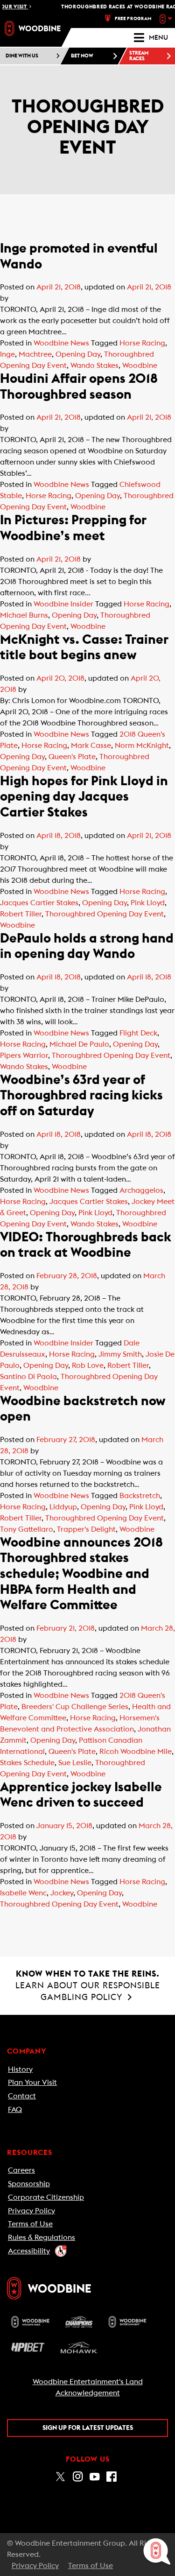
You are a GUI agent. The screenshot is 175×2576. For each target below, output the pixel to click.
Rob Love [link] (88, 1365)
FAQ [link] (15, 2110)
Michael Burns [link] (24, 615)
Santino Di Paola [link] (28, 1377)
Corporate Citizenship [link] (46, 2197)
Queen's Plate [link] (72, 757)
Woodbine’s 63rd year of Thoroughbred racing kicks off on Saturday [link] (81, 1095)
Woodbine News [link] (61, 343)
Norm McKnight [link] (142, 746)
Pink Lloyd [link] (148, 903)
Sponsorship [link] (29, 2184)
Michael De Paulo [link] (79, 1044)
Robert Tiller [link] (21, 914)
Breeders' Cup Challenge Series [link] (75, 1707)
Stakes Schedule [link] (27, 1763)
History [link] (20, 2069)
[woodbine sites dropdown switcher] (167, 19)
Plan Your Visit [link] (32, 2083)
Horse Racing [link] (142, 343)
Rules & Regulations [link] (42, 2238)
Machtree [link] (35, 354)
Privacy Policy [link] (31, 2211)
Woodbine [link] (140, 366)
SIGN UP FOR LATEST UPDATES (88, 2428)
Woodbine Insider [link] (63, 604)
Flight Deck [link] (138, 1033)
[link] (33, 28)
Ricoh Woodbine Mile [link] (136, 1752)
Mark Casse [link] (91, 746)
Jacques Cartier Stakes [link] (39, 903)
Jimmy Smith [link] (120, 1354)
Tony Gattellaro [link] (27, 1529)
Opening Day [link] (78, 354)
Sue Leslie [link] (75, 1763)
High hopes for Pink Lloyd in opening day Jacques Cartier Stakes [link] (84, 797)
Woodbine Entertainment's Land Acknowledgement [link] (88, 2387)
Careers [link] (21, 2170)
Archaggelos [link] (141, 1190)
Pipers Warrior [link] (24, 1056)
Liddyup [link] (63, 1507)
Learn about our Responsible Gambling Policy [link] (88, 1985)
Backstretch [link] (140, 1496)
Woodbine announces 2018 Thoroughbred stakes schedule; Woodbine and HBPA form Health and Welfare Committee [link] (81, 1574)
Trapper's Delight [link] (86, 1529)
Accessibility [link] (29, 2251)
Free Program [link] (133, 19)
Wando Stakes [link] (94, 366)
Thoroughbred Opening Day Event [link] (105, 914)
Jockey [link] (62, 1893)
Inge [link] (7, 354)
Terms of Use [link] (30, 2224)
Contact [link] (22, 2096)
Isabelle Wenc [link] (23, 1893)
